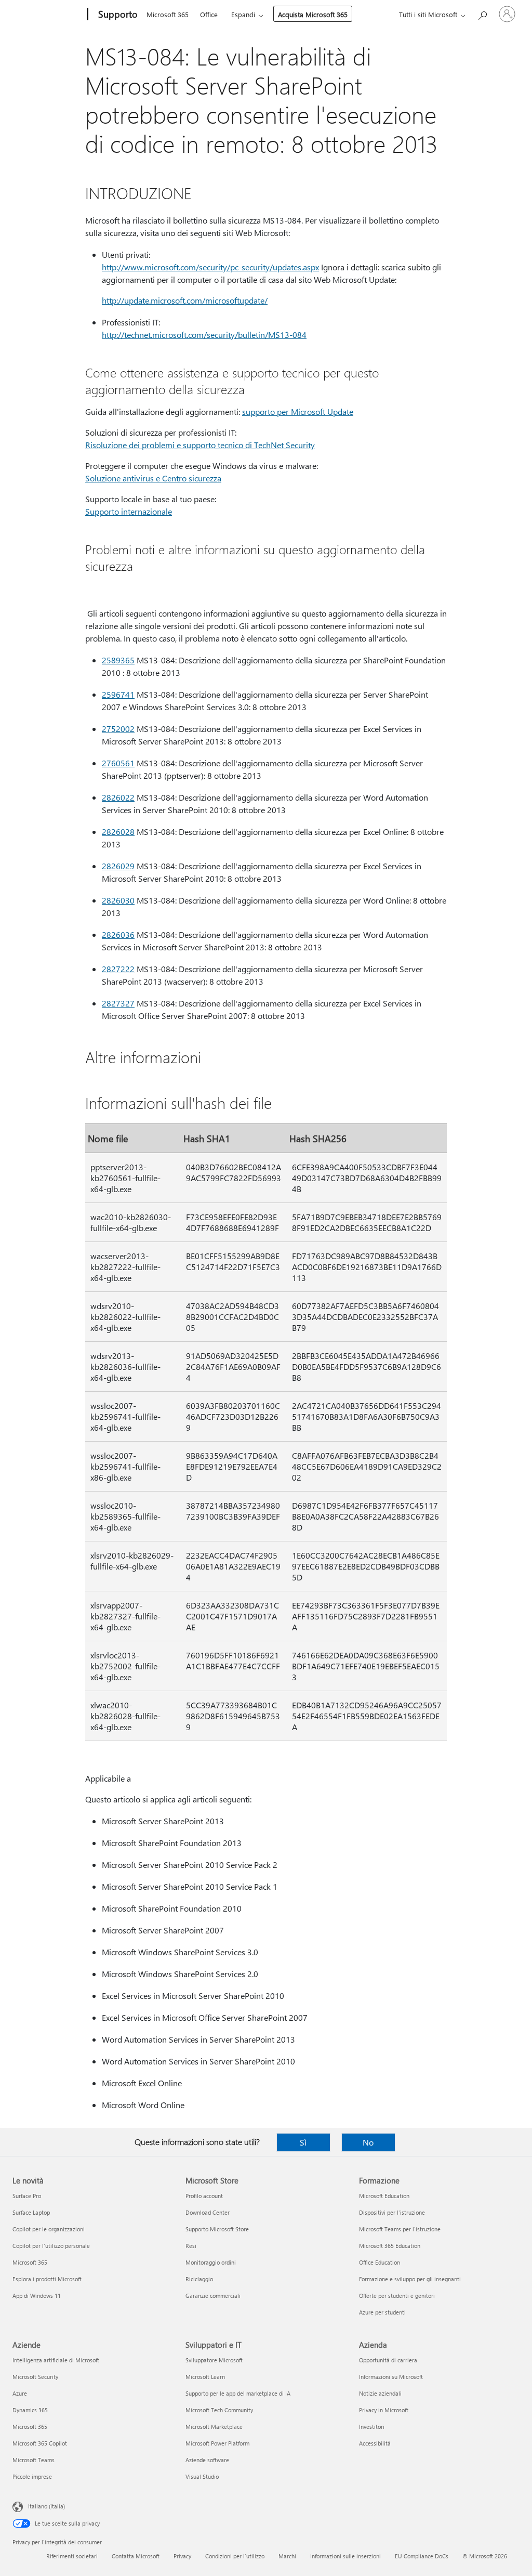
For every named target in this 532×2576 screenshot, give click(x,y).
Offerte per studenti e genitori (397, 2296)
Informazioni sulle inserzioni (345, 2556)
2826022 (118, 797)
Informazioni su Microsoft (391, 2377)
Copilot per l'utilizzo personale (51, 2246)
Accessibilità (375, 2443)
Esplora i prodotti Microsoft (47, 2279)
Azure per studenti (382, 2312)
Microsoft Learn (205, 2377)
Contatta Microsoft (136, 2556)
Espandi (243, 14)
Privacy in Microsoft (384, 2410)
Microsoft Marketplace (214, 2427)
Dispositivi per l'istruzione (392, 2212)
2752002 (118, 729)
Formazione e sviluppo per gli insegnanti (410, 2279)
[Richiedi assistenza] (482, 13)
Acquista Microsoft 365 (313, 14)
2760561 (118, 763)
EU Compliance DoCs (422, 2556)
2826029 (118, 866)
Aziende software (207, 2460)
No (368, 2142)
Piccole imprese (32, 2476)
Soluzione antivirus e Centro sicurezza (153, 478)
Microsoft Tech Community (219, 2410)
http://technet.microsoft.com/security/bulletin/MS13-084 (204, 335)
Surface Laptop (31, 2212)
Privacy (182, 2556)
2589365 (118, 660)
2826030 (118, 900)
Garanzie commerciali (213, 2296)
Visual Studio (202, 2476)
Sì (303, 2142)
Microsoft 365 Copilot (40, 2443)
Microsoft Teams (34, 2460)
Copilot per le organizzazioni (49, 2229)
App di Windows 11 (37, 2296)
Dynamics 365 (30, 2410)
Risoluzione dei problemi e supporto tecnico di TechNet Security (200, 445)
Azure (20, 2393)
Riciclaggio (199, 2279)
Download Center (208, 2212)
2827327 (118, 1003)
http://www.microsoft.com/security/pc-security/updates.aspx (210, 267)
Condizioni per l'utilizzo (235, 2556)
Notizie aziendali (380, 2393)
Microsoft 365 (168, 14)
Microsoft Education (384, 2196)
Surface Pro (27, 2196)
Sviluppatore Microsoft (214, 2360)
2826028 (118, 832)
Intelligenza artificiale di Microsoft (56, 2360)
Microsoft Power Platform (217, 2443)
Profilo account (204, 2196)
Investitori (372, 2427)
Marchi (287, 2556)
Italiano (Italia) (46, 2506)
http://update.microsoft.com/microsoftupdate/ (185, 300)
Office (209, 14)
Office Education (380, 2262)
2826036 (118, 934)
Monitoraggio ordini (211, 2262)
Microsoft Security (35, 2377)
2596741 (118, 694)
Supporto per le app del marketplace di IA (238, 2393)
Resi (191, 2246)
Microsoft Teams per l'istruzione (400, 2229)
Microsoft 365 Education (390, 2246)
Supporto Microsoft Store (217, 2229)
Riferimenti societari (72, 2556)
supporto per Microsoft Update (298, 411)
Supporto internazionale (129, 511)
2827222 (118, 969)
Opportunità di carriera (388, 2360)
